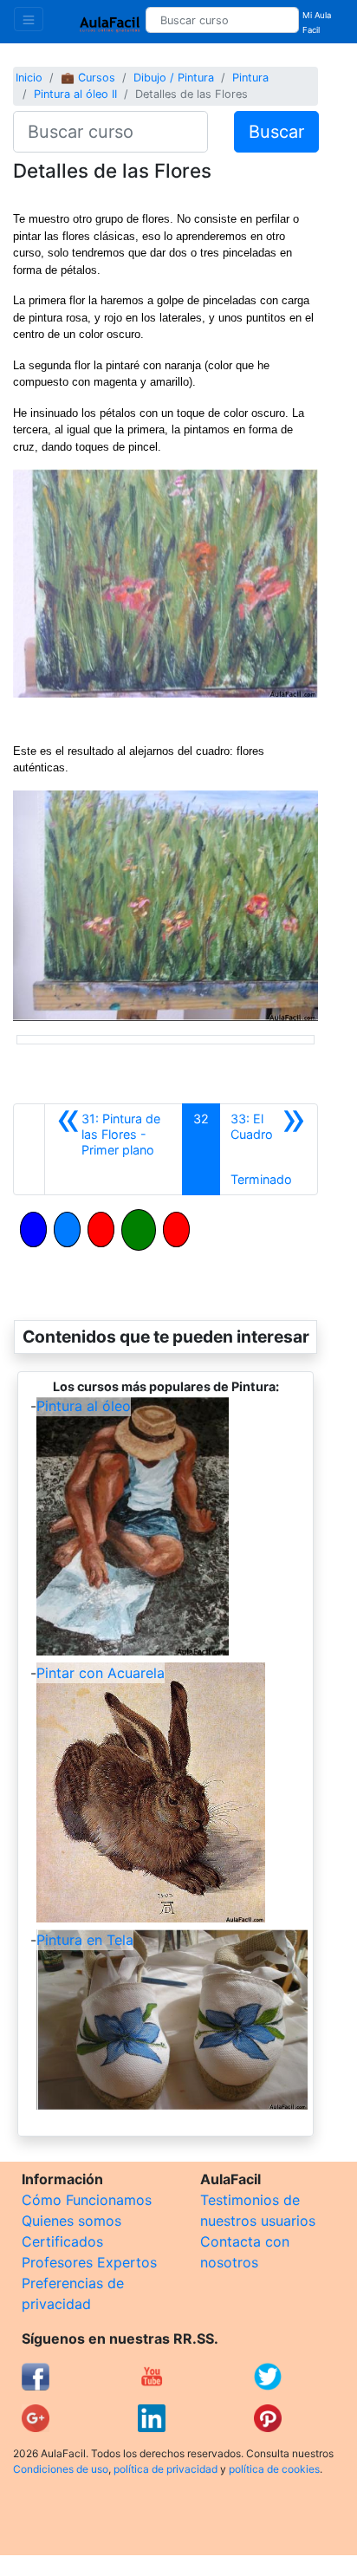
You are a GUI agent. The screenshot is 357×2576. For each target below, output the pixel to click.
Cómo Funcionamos (87, 2200)
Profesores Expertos (89, 2262)
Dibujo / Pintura (174, 78)
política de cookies (274, 2469)
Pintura (250, 78)
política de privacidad (166, 2469)
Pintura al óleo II (75, 94)
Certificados (62, 2241)
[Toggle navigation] (29, 19)
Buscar (276, 132)
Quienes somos (71, 2221)
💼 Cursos (88, 78)
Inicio (29, 78)
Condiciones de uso (61, 2469)
